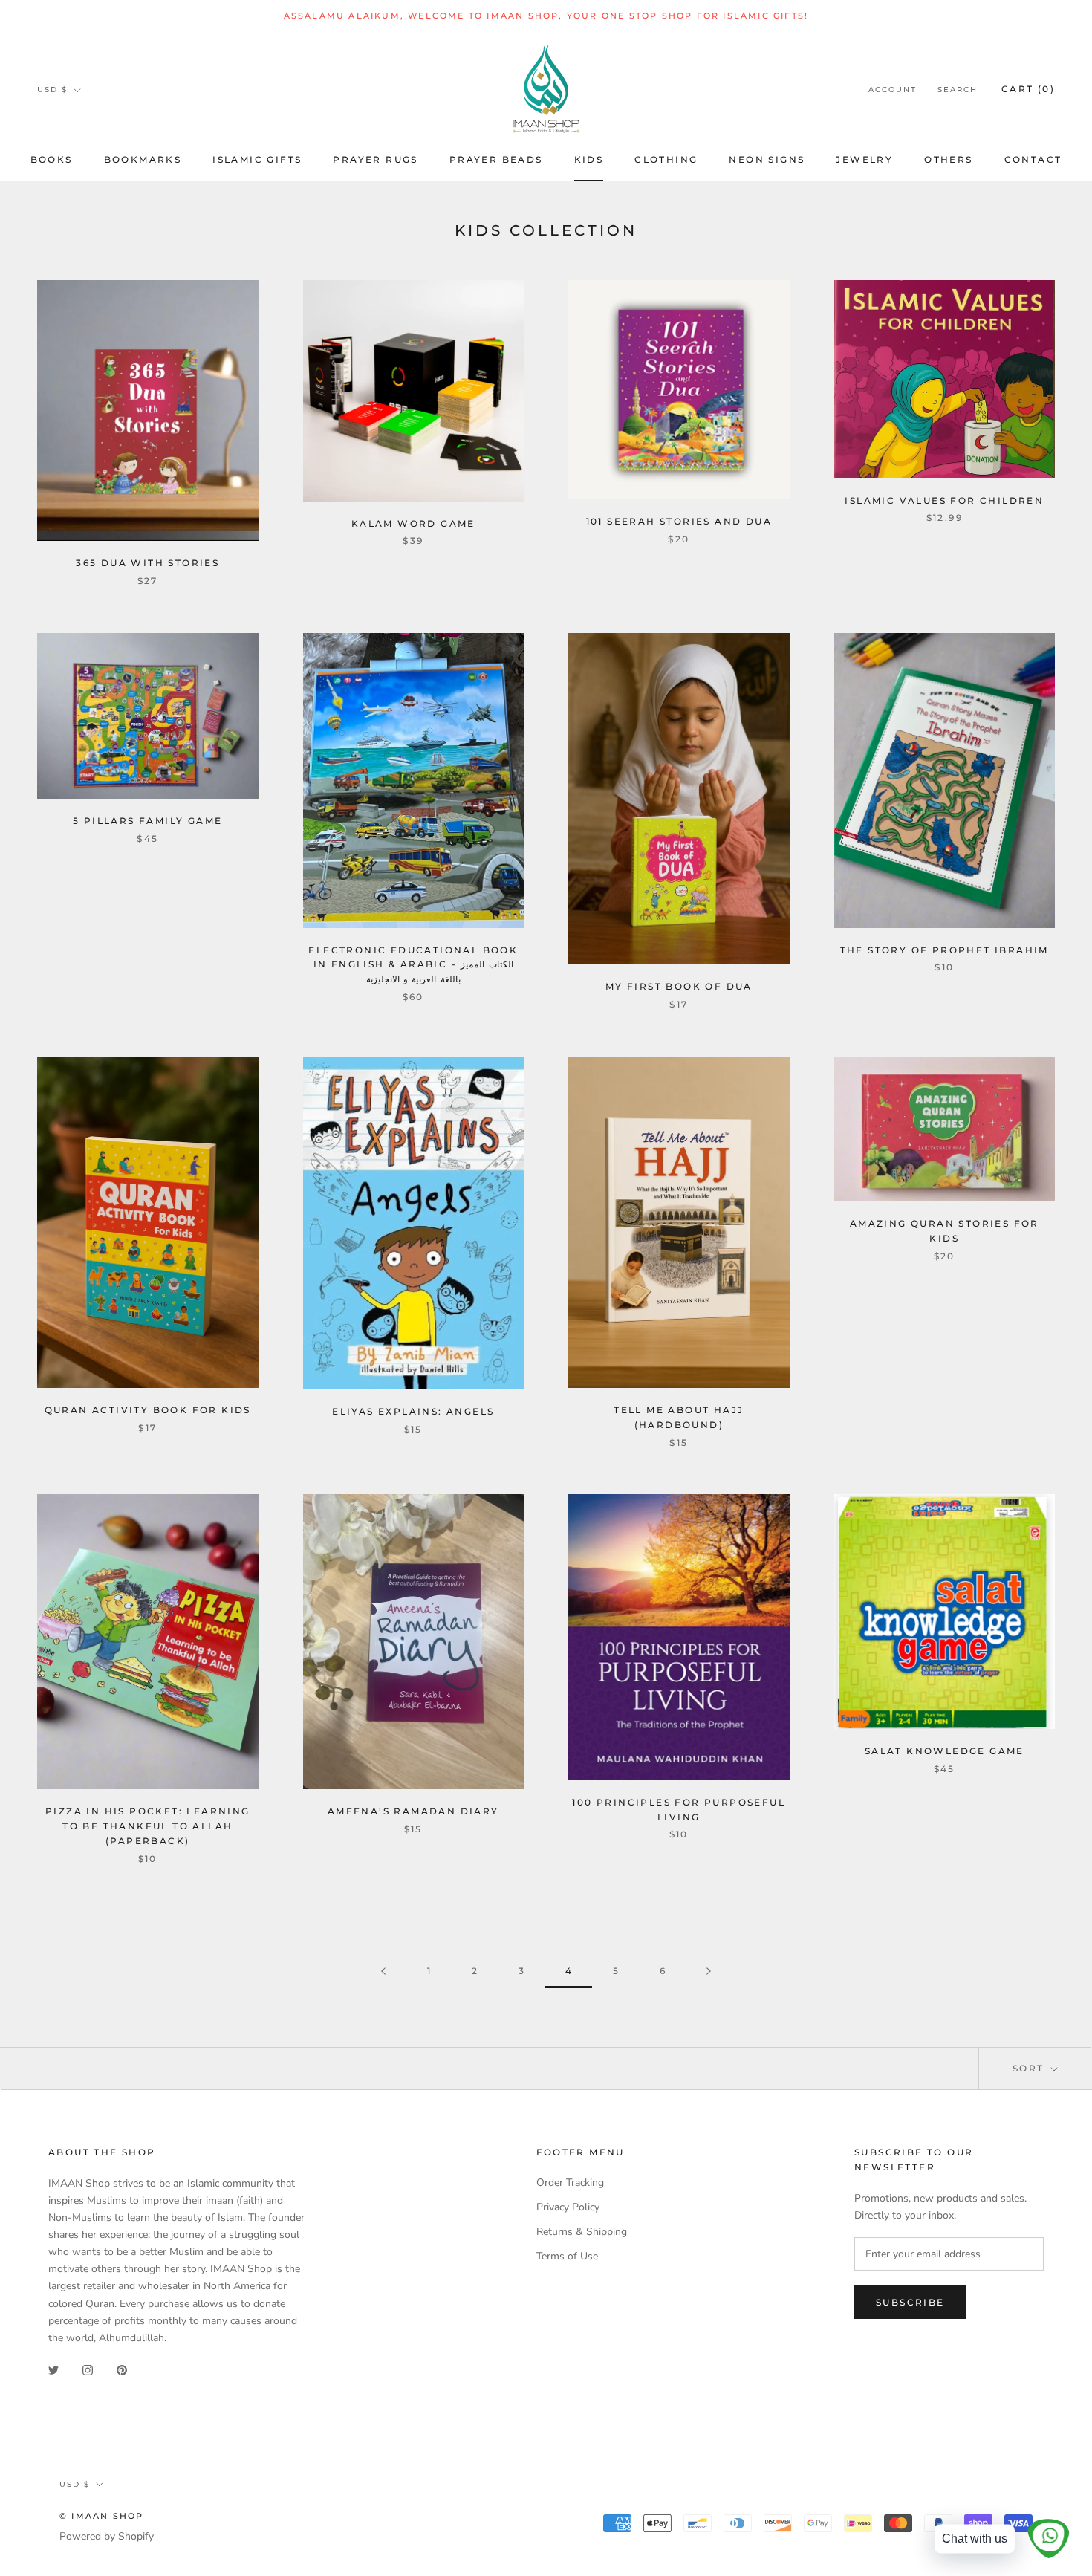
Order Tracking (570, 2183)
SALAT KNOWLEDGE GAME (945, 1751)
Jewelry (864, 159)
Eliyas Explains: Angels (413, 1411)
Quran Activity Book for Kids (148, 1410)
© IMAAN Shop (101, 2516)
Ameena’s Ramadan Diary (413, 1811)
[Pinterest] (122, 2370)
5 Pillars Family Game (147, 821)
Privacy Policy (568, 2207)
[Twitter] (53, 2370)
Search (958, 90)
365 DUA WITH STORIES (147, 563)
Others (948, 159)
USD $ (52, 90)
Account (893, 90)
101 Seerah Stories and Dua (679, 521)
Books (52, 159)
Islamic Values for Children (944, 500)
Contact (1033, 159)
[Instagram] (88, 2370)
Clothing (666, 159)
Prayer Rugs (375, 159)
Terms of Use (567, 2256)
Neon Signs (767, 159)
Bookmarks (143, 159)
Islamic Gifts (257, 159)
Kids (589, 159)
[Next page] (709, 1972)
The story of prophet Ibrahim (945, 950)
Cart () (1028, 90)
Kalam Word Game (413, 523)
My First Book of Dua (679, 986)
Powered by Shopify (107, 2536)
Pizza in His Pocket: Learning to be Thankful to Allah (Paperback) (148, 1826)
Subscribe (910, 2302)
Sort (1030, 2068)
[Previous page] (383, 1972)
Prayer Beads (496, 159)
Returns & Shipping (582, 2232)
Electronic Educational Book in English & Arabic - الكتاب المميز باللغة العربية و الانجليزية (413, 965)
